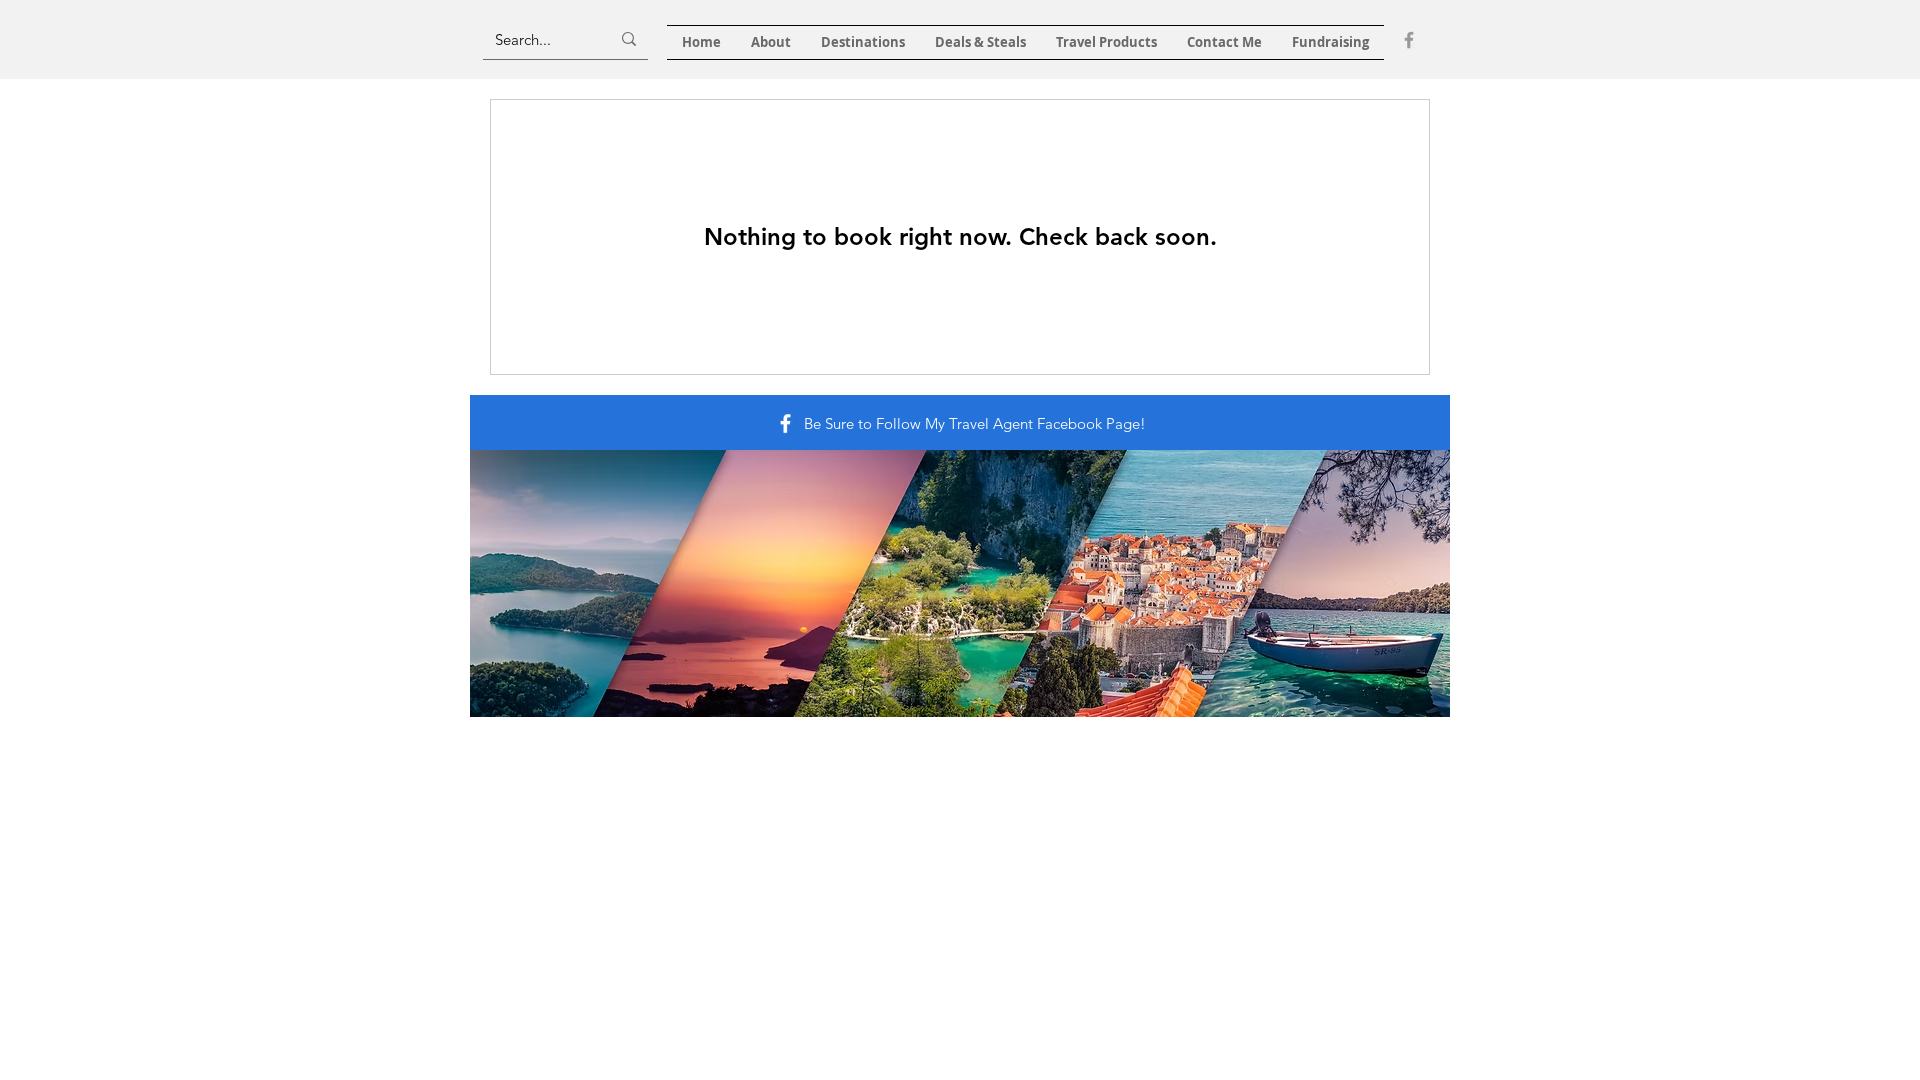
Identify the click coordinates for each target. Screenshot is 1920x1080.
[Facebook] (1409, 40)
